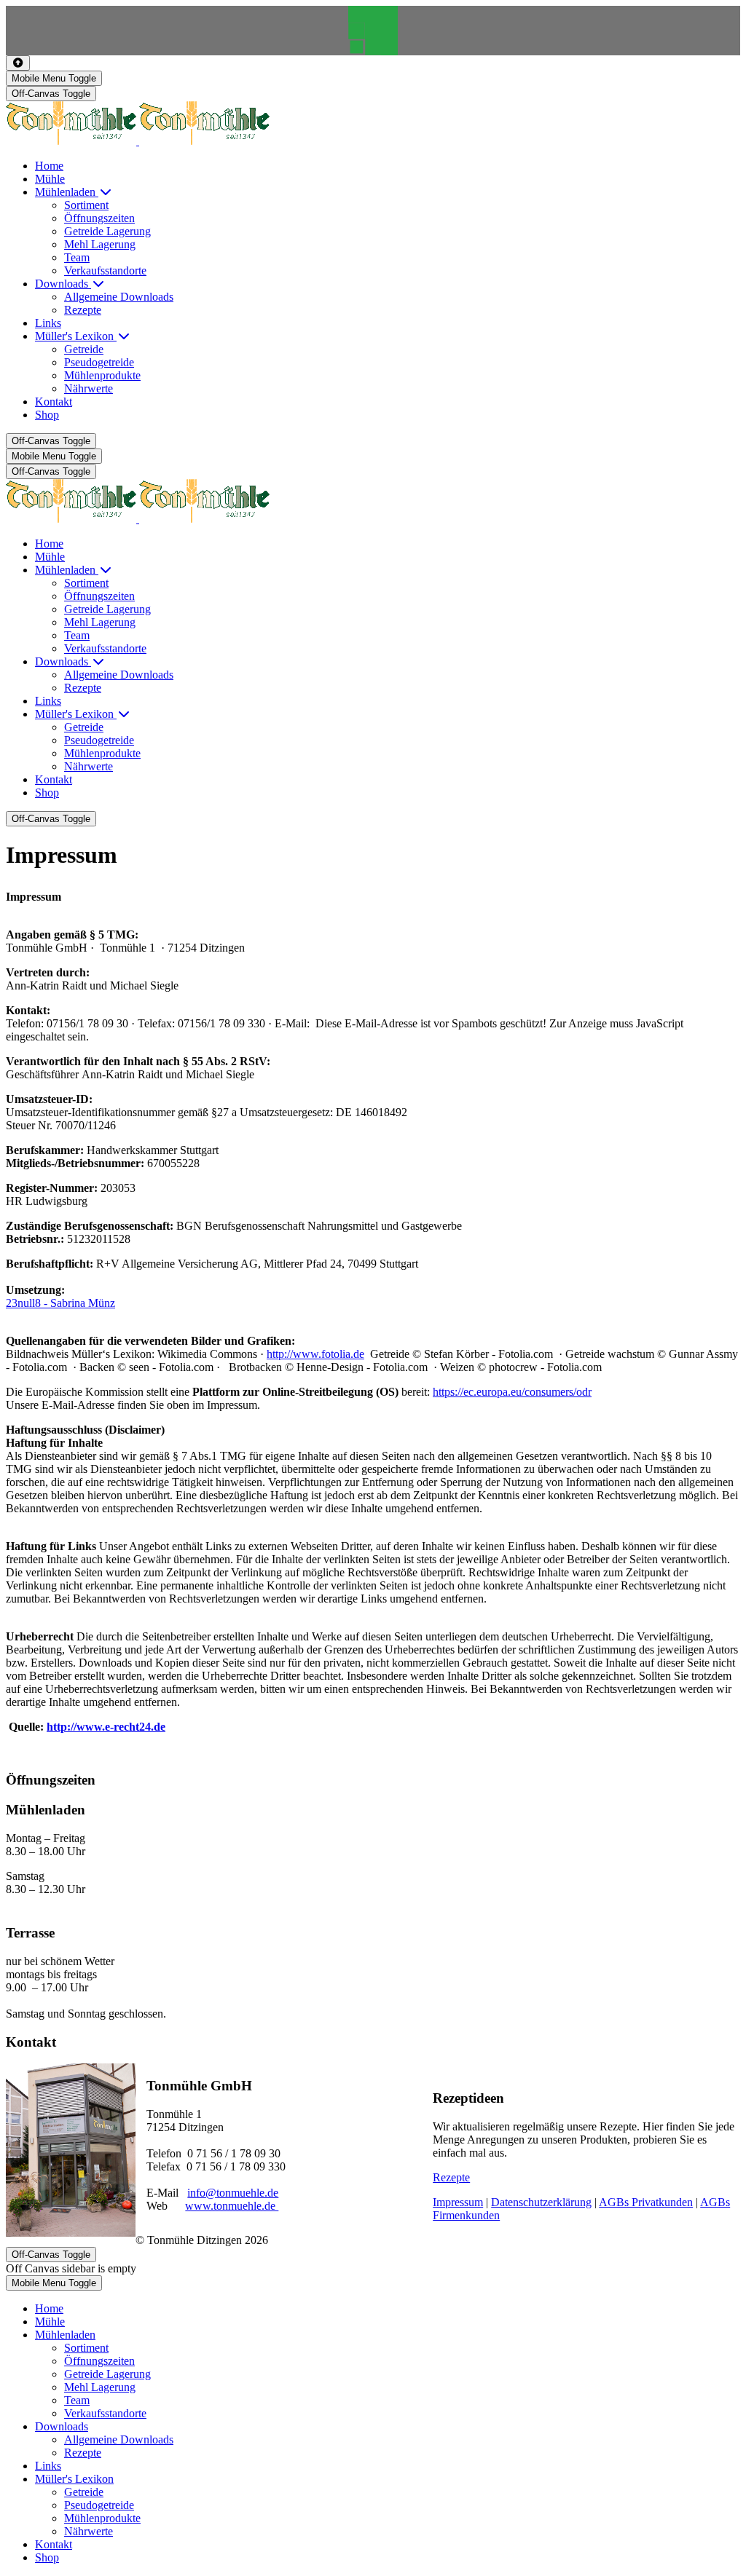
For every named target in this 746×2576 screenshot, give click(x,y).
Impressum (458, 2202)
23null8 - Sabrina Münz (60, 1303)
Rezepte (451, 2177)
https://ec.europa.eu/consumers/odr (512, 1392)
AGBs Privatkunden (646, 2202)
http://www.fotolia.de (315, 1354)
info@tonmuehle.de (233, 2193)
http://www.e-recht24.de (106, 1727)
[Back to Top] (18, 63)
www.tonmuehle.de (232, 2206)
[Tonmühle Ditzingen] (138, 141)
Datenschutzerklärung (541, 2202)
